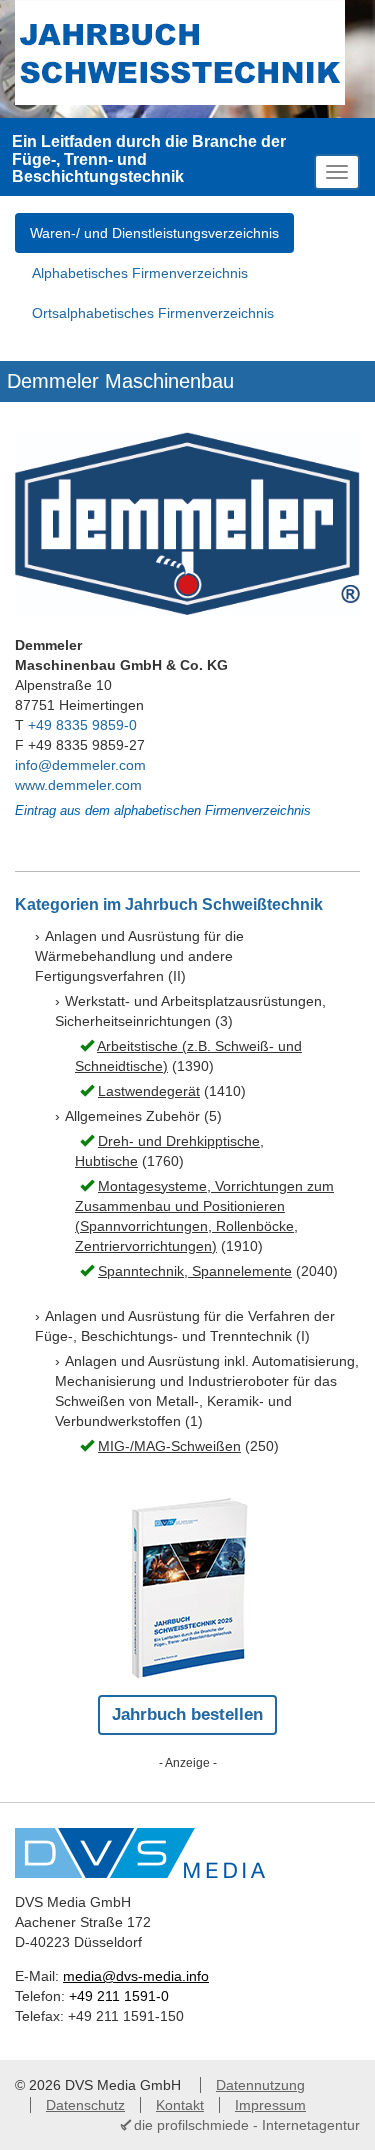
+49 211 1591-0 (119, 1996)
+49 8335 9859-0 (82, 725)
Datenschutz (85, 2105)
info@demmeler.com (80, 765)
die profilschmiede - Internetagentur (247, 2125)
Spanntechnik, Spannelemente (195, 1271)
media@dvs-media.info (136, 1976)
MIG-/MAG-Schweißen (169, 1446)
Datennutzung (260, 2085)
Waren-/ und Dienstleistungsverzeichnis (154, 233)
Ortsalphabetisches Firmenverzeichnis (153, 313)
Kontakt (180, 2105)
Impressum (270, 2105)
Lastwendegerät (149, 1091)
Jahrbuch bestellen (187, 1714)
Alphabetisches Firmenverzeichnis (140, 273)
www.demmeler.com (78, 785)
